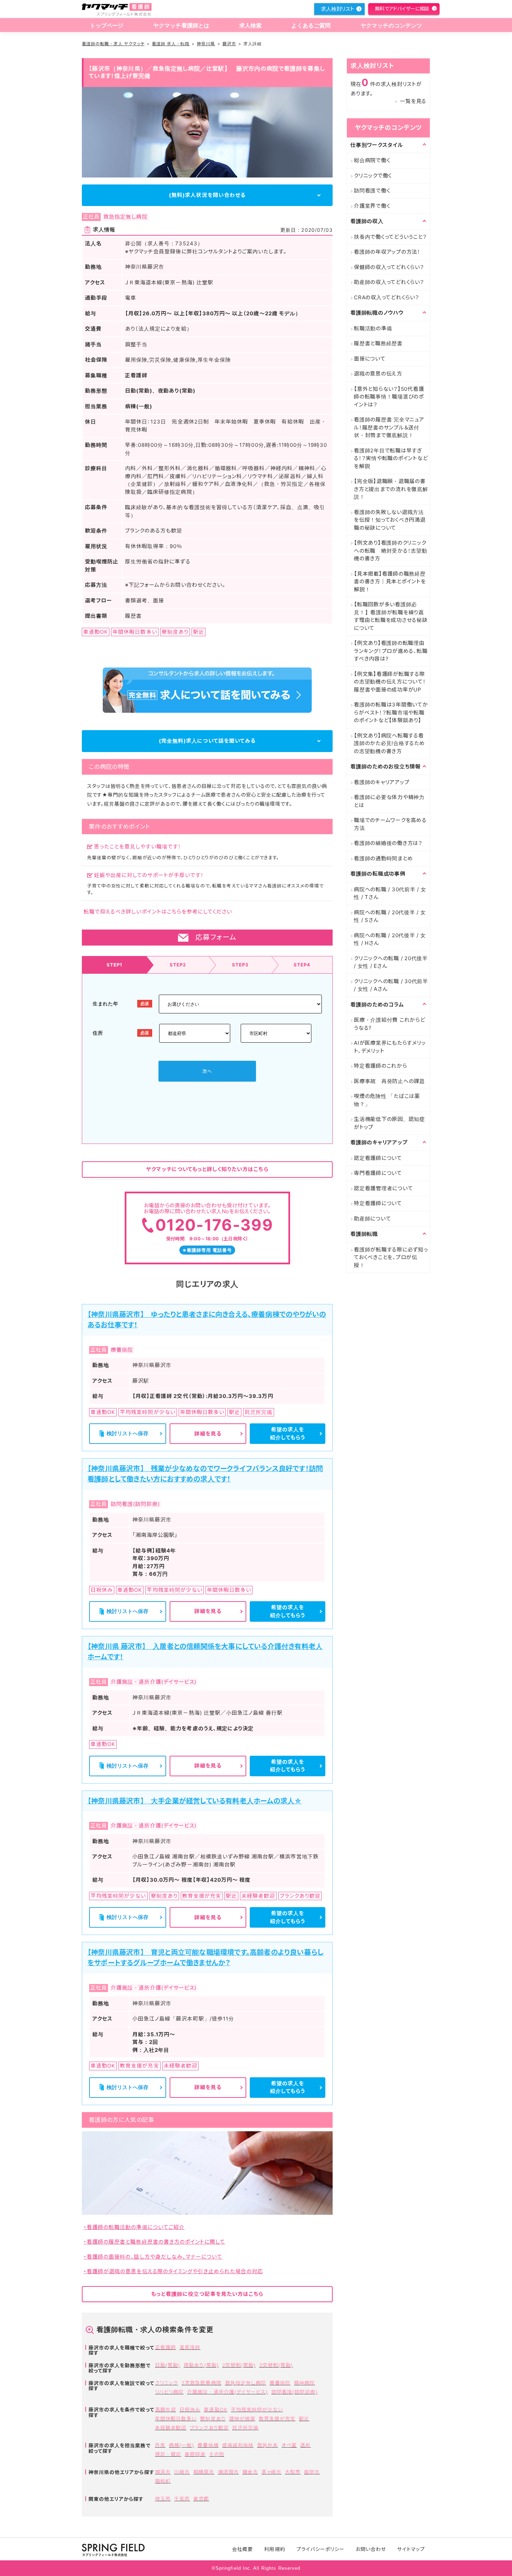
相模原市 (204, 2472)
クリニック (166, 2383)
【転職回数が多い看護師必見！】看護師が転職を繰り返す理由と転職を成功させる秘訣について (391, 616)
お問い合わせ (371, 2549)
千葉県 (182, 2499)
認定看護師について (378, 1158)
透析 (305, 2445)
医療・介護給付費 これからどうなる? (390, 1024)
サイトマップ (411, 2549)
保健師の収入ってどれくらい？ (389, 267)
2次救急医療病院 (201, 2383)
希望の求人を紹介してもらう (288, 1433)
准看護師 (190, 2347)
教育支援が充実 (277, 2419)
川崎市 (182, 2472)
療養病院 (280, 2383)
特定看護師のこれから (381, 1066)
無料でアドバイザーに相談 (402, 9)
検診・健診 (168, 2454)
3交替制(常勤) (276, 2365)
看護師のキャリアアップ (382, 782)
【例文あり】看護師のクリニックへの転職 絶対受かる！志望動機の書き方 (391, 551)
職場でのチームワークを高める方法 (390, 824)
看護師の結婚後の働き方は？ (388, 843)
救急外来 (267, 2445)
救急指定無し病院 (246, 2383)
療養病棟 (208, 2445)
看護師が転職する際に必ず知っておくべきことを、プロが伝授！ (391, 1257)
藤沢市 (229, 44)
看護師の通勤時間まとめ (383, 858)
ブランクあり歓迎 (209, 2428)
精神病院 (304, 2383)
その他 (216, 2454)
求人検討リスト (338, 9)
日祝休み (190, 2409)
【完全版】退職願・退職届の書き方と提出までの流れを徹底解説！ (391, 489)
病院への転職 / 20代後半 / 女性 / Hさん (390, 939)
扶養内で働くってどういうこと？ (390, 237)
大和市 (293, 2472)
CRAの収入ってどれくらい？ (387, 297)
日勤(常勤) (168, 2365)
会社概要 (242, 2549)
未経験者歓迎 (171, 2428)
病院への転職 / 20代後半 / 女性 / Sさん (390, 916)
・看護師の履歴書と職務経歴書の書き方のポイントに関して (154, 2242)
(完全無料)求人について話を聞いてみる (207, 741)
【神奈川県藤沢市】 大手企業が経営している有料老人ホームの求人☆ (195, 1801)
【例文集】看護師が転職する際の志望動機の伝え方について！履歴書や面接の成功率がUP (390, 682)
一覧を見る (413, 101)
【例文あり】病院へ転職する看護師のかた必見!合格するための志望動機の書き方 (389, 743)
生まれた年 (106, 1003)
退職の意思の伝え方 (378, 374)
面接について (370, 359)
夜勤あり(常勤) (201, 2365)
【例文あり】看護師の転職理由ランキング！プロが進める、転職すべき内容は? (391, 651)
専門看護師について (378, 1173)
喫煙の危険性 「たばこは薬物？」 (387, 1100)
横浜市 (163, 2472)
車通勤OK (215, 2409)
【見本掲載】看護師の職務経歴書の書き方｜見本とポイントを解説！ (390, 582)
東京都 (201, 2499)
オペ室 (289, 2445)
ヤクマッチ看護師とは (181, 26)
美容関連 (195, 2454)
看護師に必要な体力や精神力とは (389, 801)
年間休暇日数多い (176, 2419)
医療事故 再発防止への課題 (389, 1081)
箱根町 (163, 2481)
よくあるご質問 (311, 26)
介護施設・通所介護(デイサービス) (227, 2392)
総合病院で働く (372, 160)
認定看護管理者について (383, 1188)
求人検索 (251, 26)
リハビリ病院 (169, 2392)
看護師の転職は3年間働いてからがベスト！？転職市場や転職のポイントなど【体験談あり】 (391, 712)
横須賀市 (228, 2472)
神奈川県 (206, 44)
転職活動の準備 (373, 328)
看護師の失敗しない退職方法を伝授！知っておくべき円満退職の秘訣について (390, 520)
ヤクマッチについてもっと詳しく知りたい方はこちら (207, 1169)
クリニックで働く (373, 176)
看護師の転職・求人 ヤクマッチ (113, 44)
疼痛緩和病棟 (238, 2445)
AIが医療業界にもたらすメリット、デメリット (390, 1047)
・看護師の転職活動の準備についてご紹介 (134, 2227)
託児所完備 (245, 2428)
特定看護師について (378, 1203)
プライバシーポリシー (321, 2549)
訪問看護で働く (372, 191)
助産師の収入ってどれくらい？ (389, 282)
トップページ (107, 26)
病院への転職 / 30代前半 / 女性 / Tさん (390, 893)
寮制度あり (213, 2419)
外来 (160, 2445)
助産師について (372, 1219)
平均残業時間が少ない (257, 2409)
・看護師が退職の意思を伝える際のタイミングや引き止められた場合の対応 (173, 2271)
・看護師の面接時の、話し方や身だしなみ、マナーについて (153, 2257)
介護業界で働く (372, 206)
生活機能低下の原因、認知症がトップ (389, 1123)
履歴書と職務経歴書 (378, 343)
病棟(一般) (181, 2445)
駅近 (304, 2419)
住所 (98, 1033)
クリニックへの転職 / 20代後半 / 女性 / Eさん (391, 962)
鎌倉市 (250, 2472)
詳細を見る (208, 1434)
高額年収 (165, 2409)
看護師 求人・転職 (171, 44)
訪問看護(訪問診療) (294, 2392)
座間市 (312, 2472)
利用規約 (274, 2549)
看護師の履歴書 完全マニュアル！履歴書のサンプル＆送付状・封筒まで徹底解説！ (389, 427)
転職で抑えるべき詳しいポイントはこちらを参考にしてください (158, 912)
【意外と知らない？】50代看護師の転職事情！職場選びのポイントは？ (389, 397)
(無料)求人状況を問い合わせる (207, 195)
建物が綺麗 (242, 2419)
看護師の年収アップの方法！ (387, 252)
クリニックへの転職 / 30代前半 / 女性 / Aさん (391, 985)
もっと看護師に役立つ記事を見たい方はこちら (207, 2294)
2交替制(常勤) (239, 2365)
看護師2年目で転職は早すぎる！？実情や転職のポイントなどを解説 (391, 458)
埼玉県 (163, 2499)
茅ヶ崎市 (271, 2472)
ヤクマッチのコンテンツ (391, 26)
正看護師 (165, 2347)
